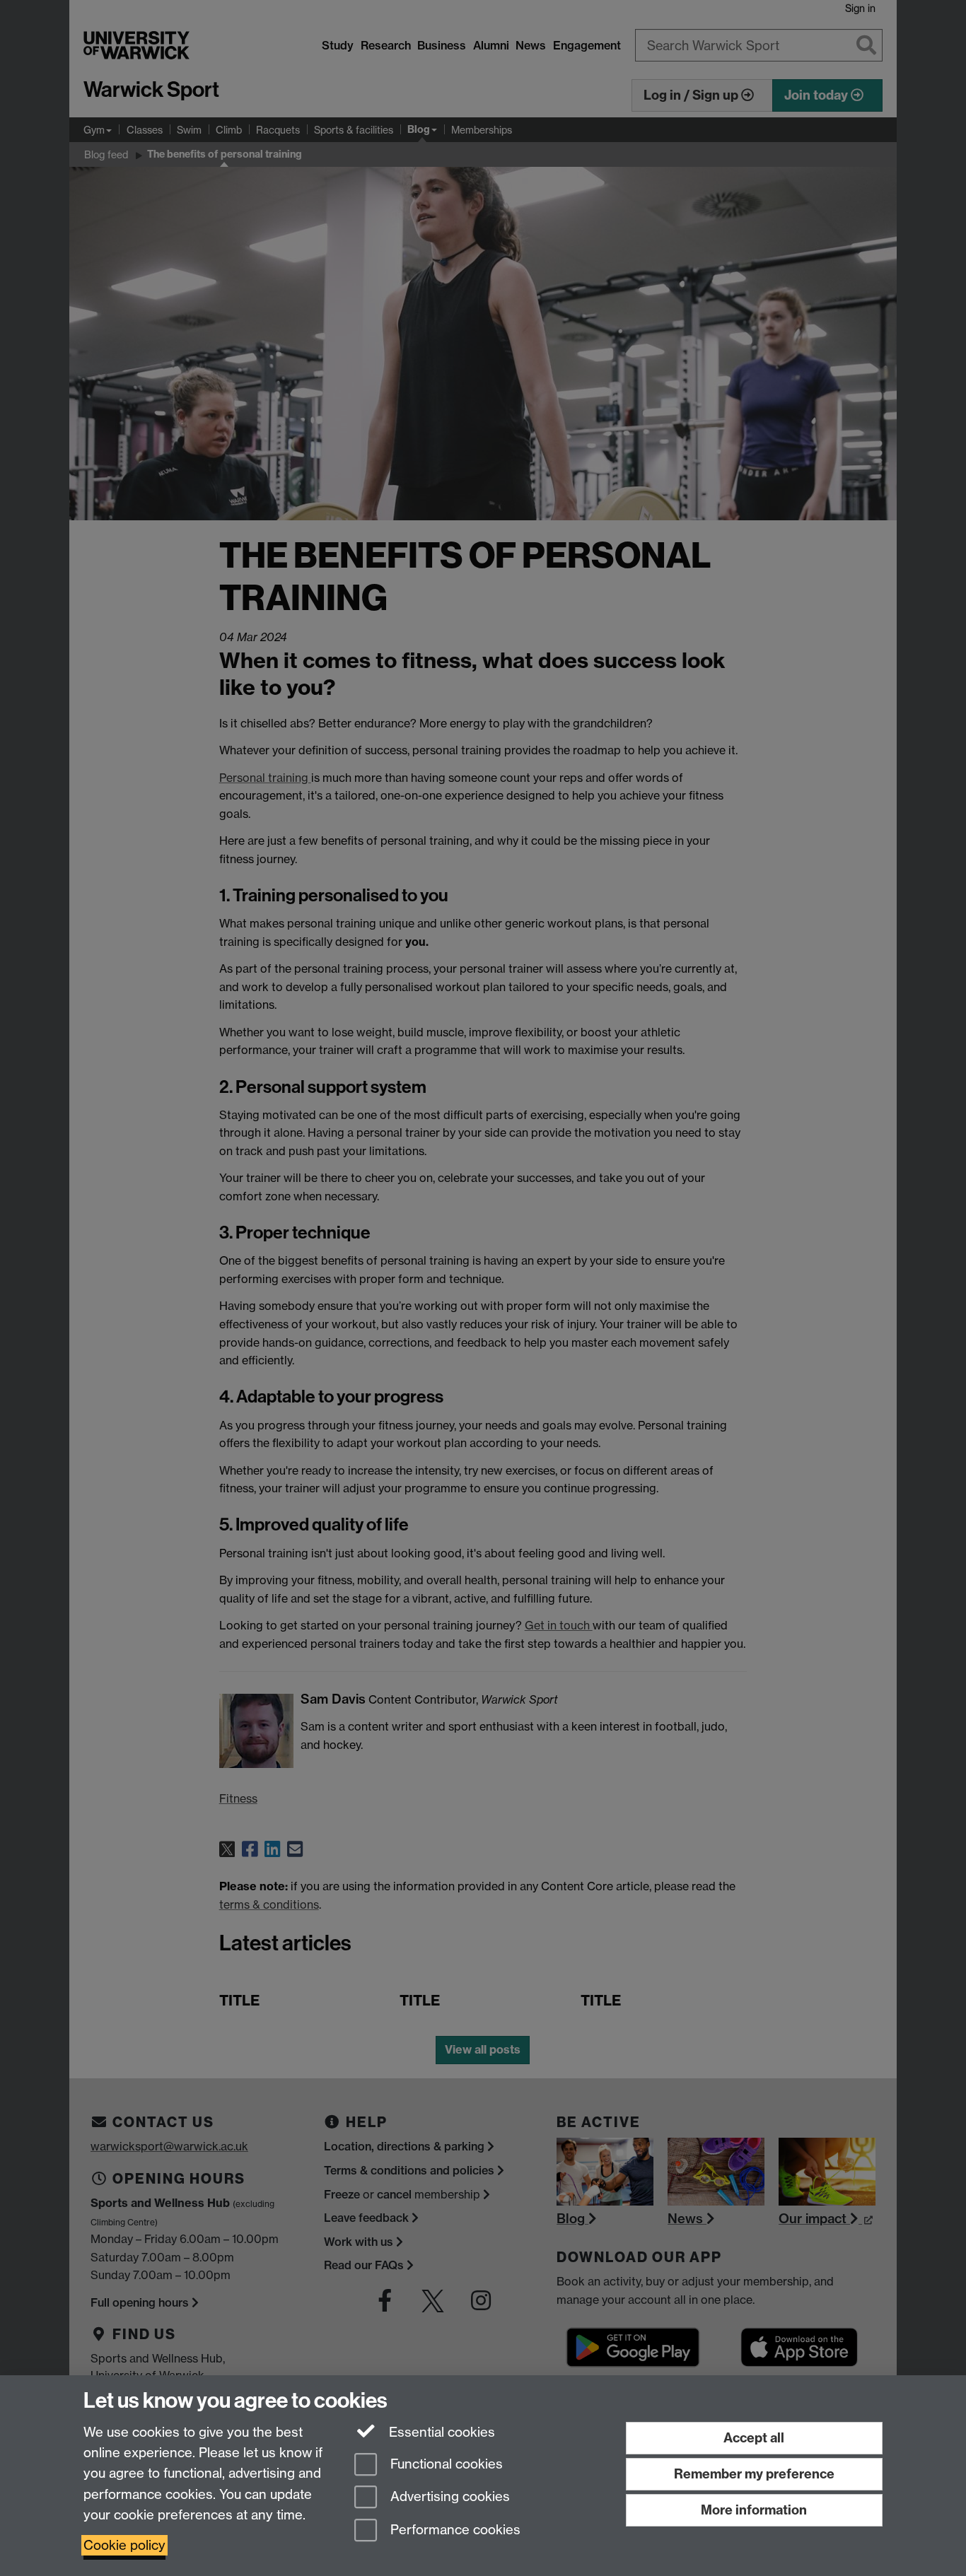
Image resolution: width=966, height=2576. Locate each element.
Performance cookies (454, 2530)
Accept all (754, 2438)
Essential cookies (440, 2432)
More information (754, 2510)
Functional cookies (445, 2464)
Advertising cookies (448, 2497)
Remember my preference (754, 2474)
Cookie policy (124, 2545)
